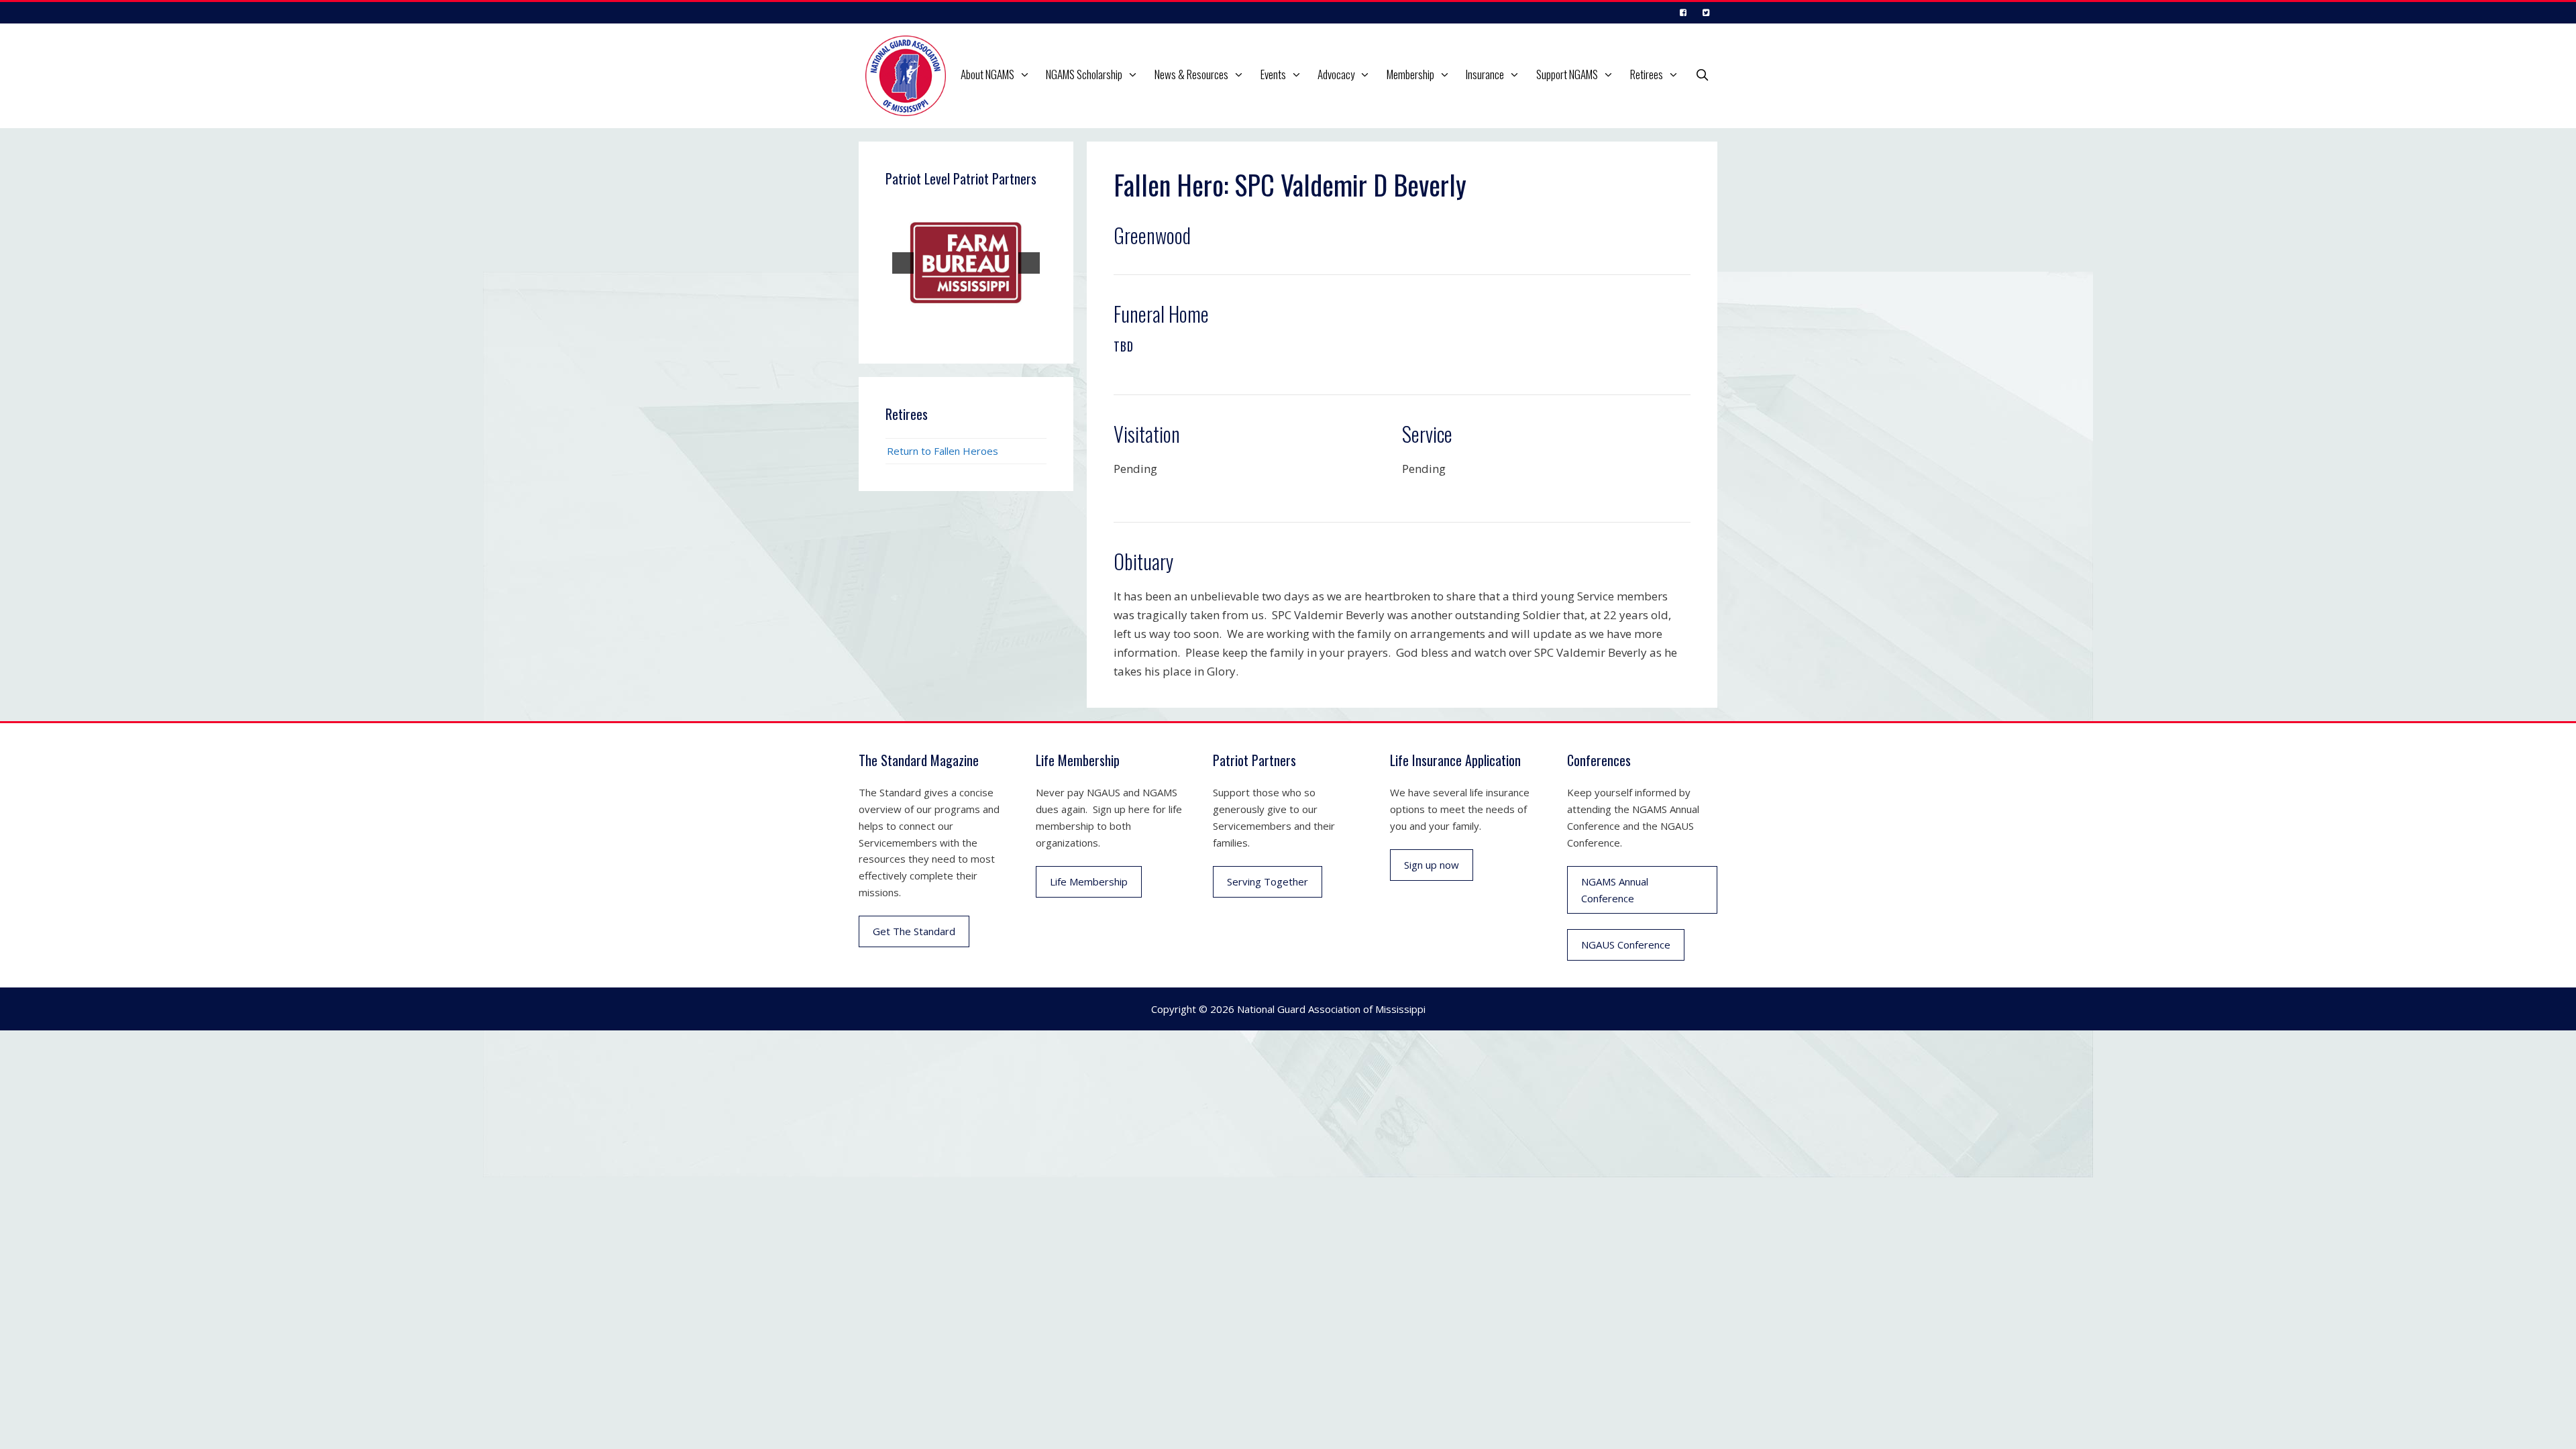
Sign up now (1432, 865)
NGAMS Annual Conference (1615, 890)
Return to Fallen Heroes (943, 451)
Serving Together (1268, 881)
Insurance (1485, 74)
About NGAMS (987, 74)
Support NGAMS (1567, 74)
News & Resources (1191, 74)
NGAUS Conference (1626, 945)
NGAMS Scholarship (1084, 74)
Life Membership (1089, 881)
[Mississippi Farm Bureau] (966, 263)
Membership (1410, 74)
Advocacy (1336, 74)
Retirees (1647, 74)
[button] (1026, 74)
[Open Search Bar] (1702, 74)
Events (1273, 74)
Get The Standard (914, 931)
